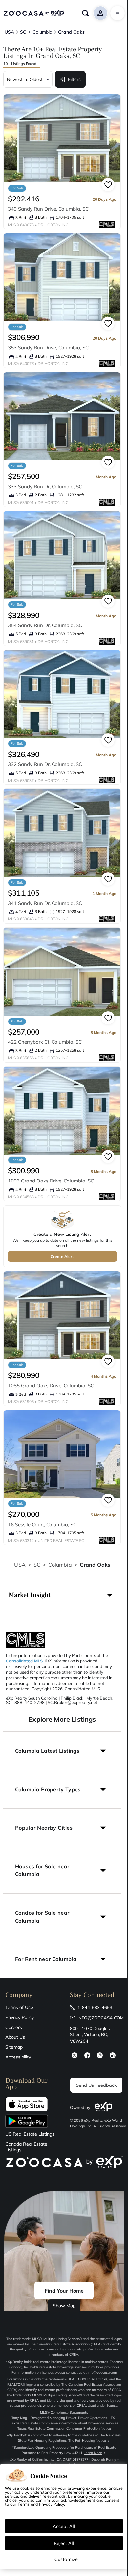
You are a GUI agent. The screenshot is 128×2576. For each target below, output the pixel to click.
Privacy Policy (20, 2017)
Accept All (64, 2526)
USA (20, 1565)
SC (37, 1565)
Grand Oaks (95, 1565)
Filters (74, 79)
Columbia (60, 1565)
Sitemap (14, 2047)
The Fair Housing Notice (87, 2441)
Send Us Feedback (96, 2085)
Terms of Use (19, 2007)
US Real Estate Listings (30, 2134)
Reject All (64, 2543)
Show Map (64, 2306)
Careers (14, 2027)
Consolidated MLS (24, 1661)
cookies (27, 2488)
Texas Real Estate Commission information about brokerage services (64, 2423)
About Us (15, 2037)
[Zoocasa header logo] (34, 13)
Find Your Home (64, 2291)
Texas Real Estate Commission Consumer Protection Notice (64, 2428)
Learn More (93, 2453)
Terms (24, 2504)
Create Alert (62, 1256)
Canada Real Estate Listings (26, 2147)
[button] (62, 1595)
